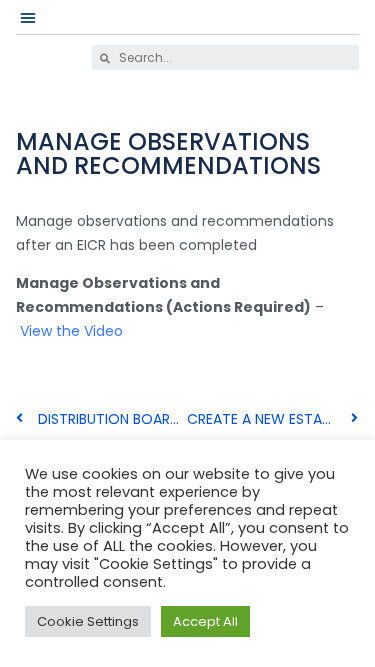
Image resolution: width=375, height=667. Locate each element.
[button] (28, 17)
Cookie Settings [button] (88, 621)
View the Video (71, 331)
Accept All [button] (205, 621)
